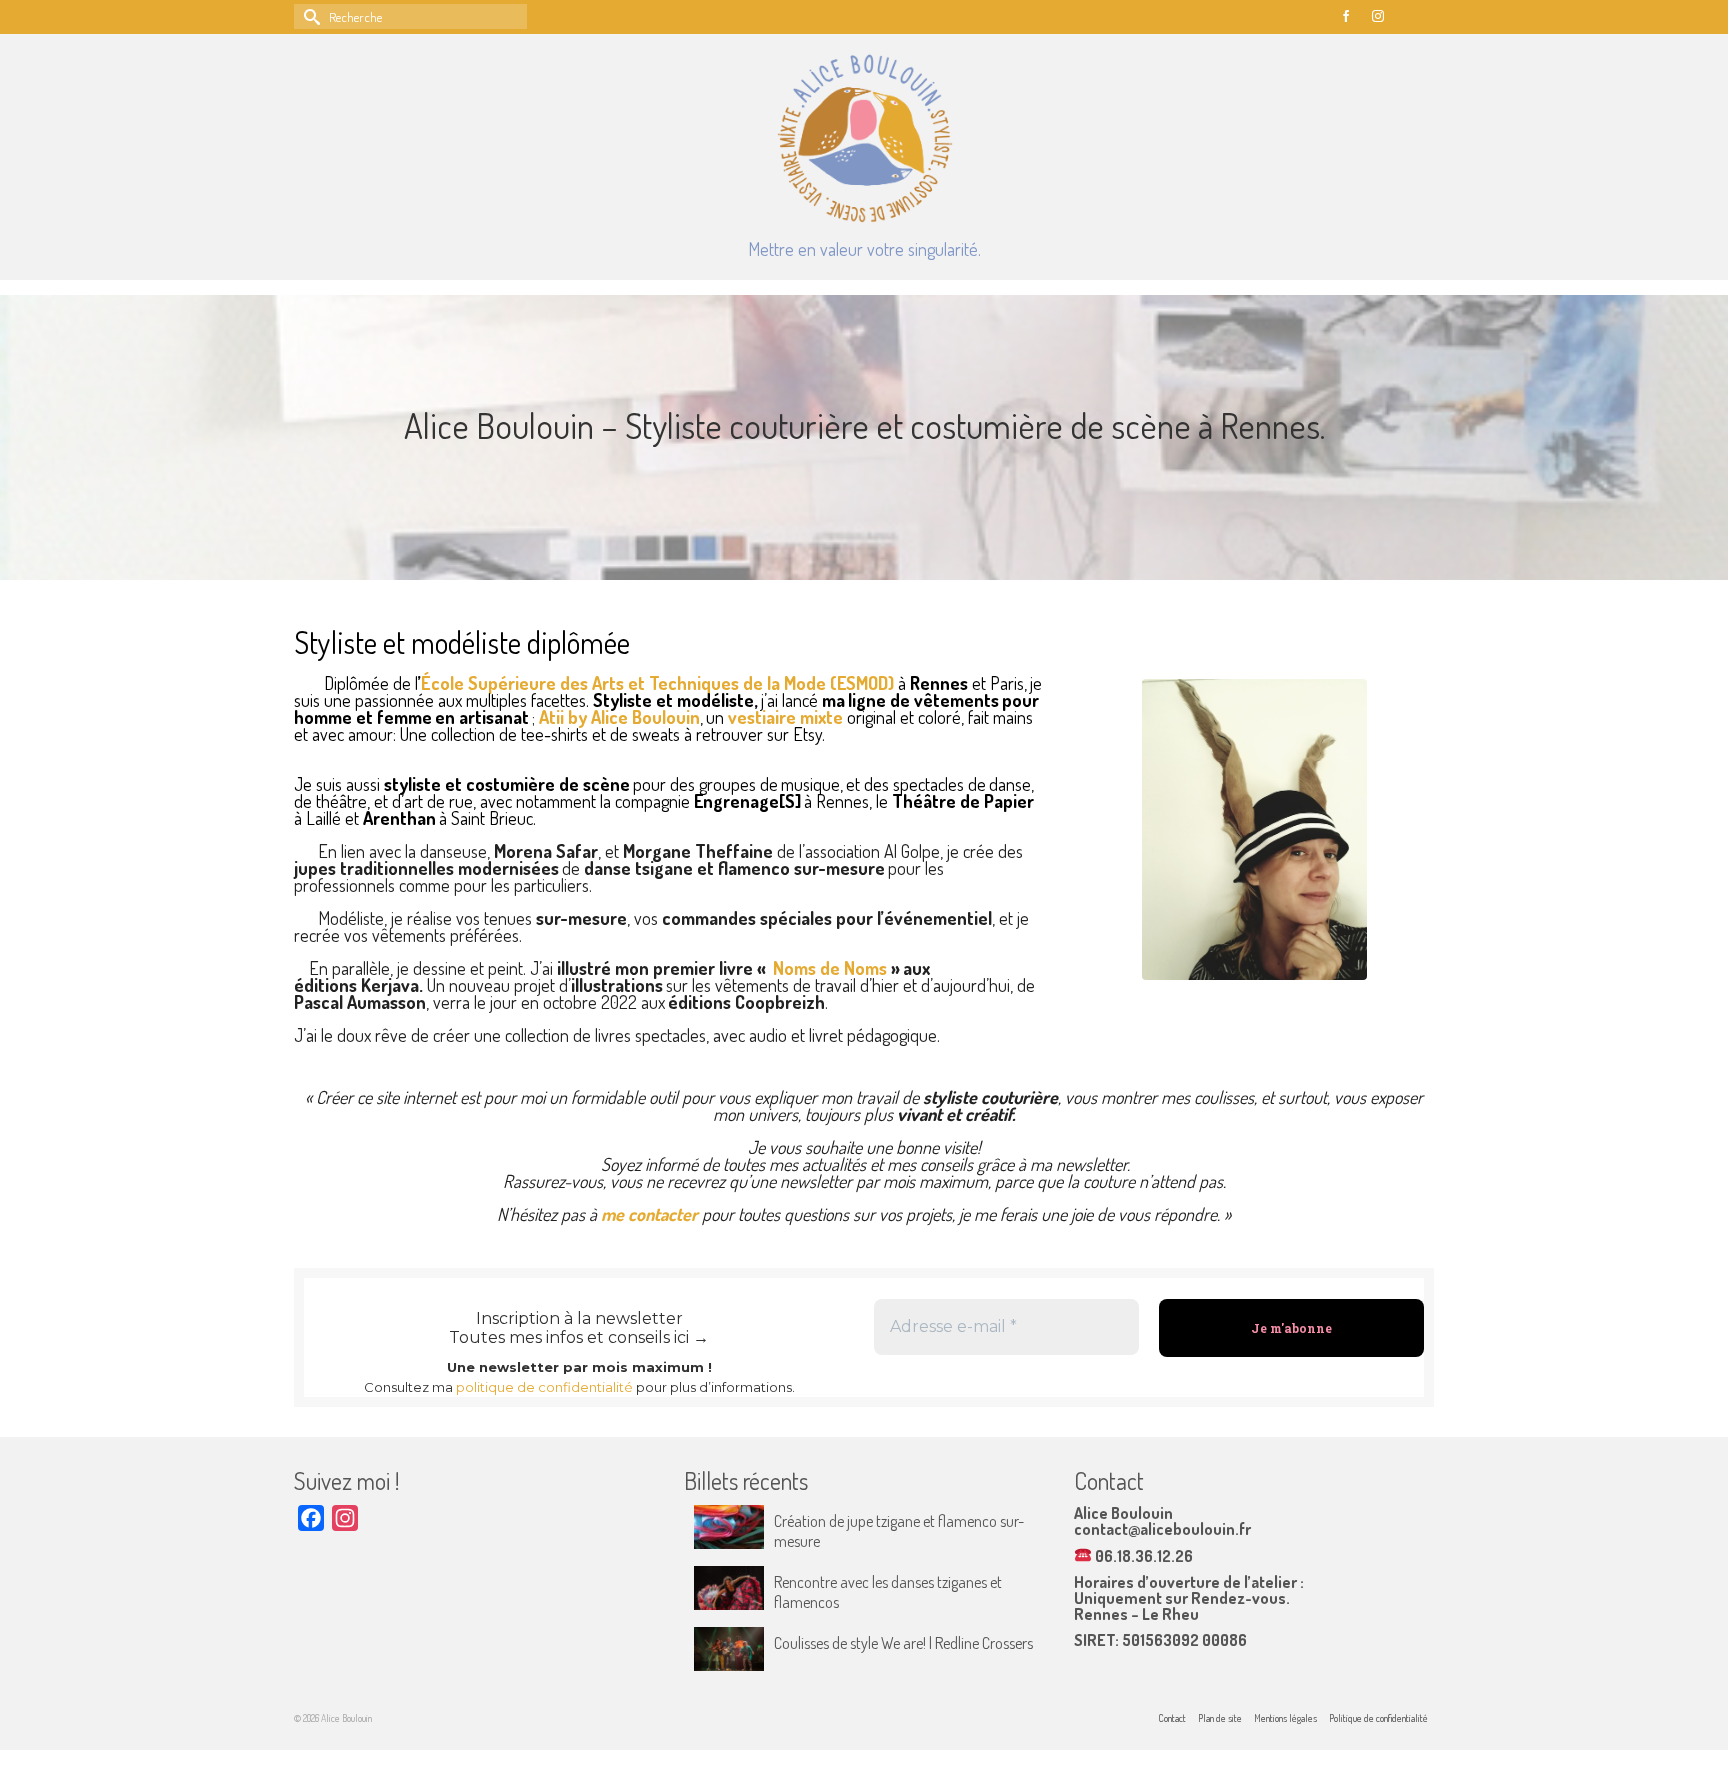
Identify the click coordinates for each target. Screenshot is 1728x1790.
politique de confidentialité (544, 1387)
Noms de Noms (830, 968)
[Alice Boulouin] (864, 139)
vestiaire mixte (785, 717)
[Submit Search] (309, 16)
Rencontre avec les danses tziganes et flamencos (888, 1592)
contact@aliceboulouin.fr (1162, 1529)
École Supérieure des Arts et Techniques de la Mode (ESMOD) (657, 683)
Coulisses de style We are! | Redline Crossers (903, 1643)
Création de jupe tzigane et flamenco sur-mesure (899, 1531)
